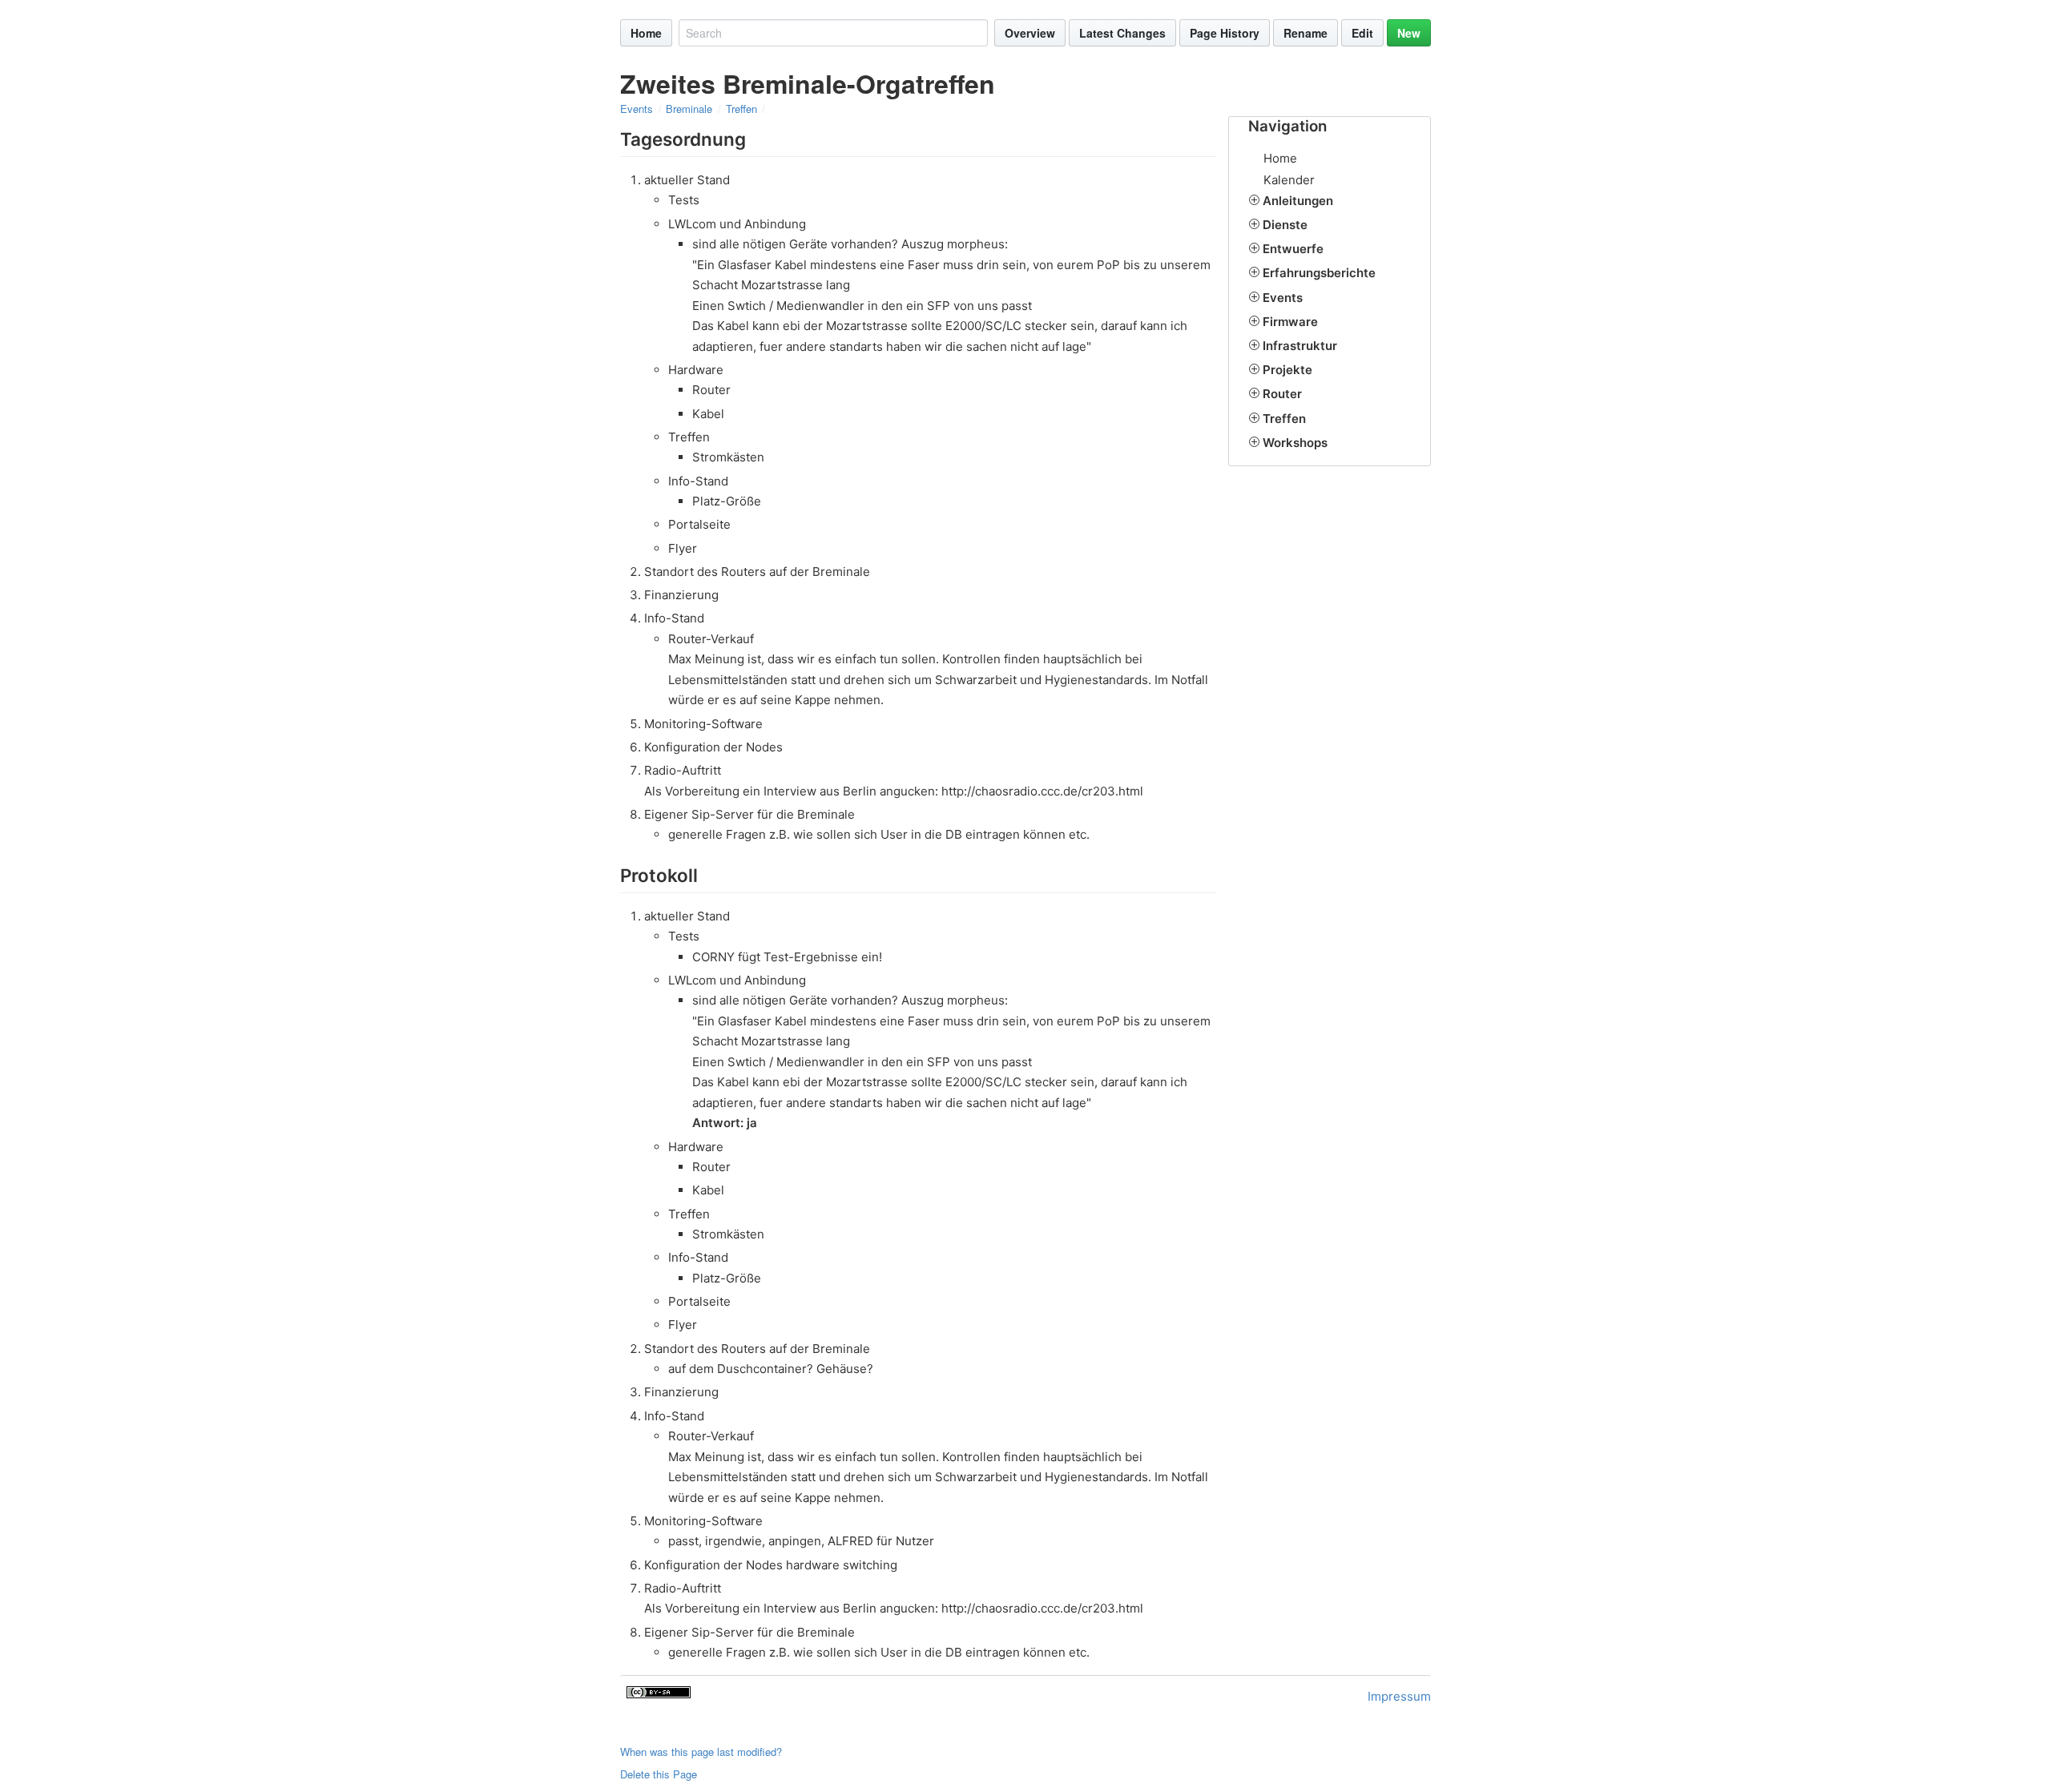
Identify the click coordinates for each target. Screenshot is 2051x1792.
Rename (1306, 33)
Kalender (1289, 180)
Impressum (1399, 1696)
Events (637, 109)
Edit (1362, 33)
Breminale (689, 109)
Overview (1030, 33)
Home (646, 33)
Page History (1225, 33)
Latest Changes (1122, 33)
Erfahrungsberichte (1319, 273)
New (1409, 33)
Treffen (741, 109)
